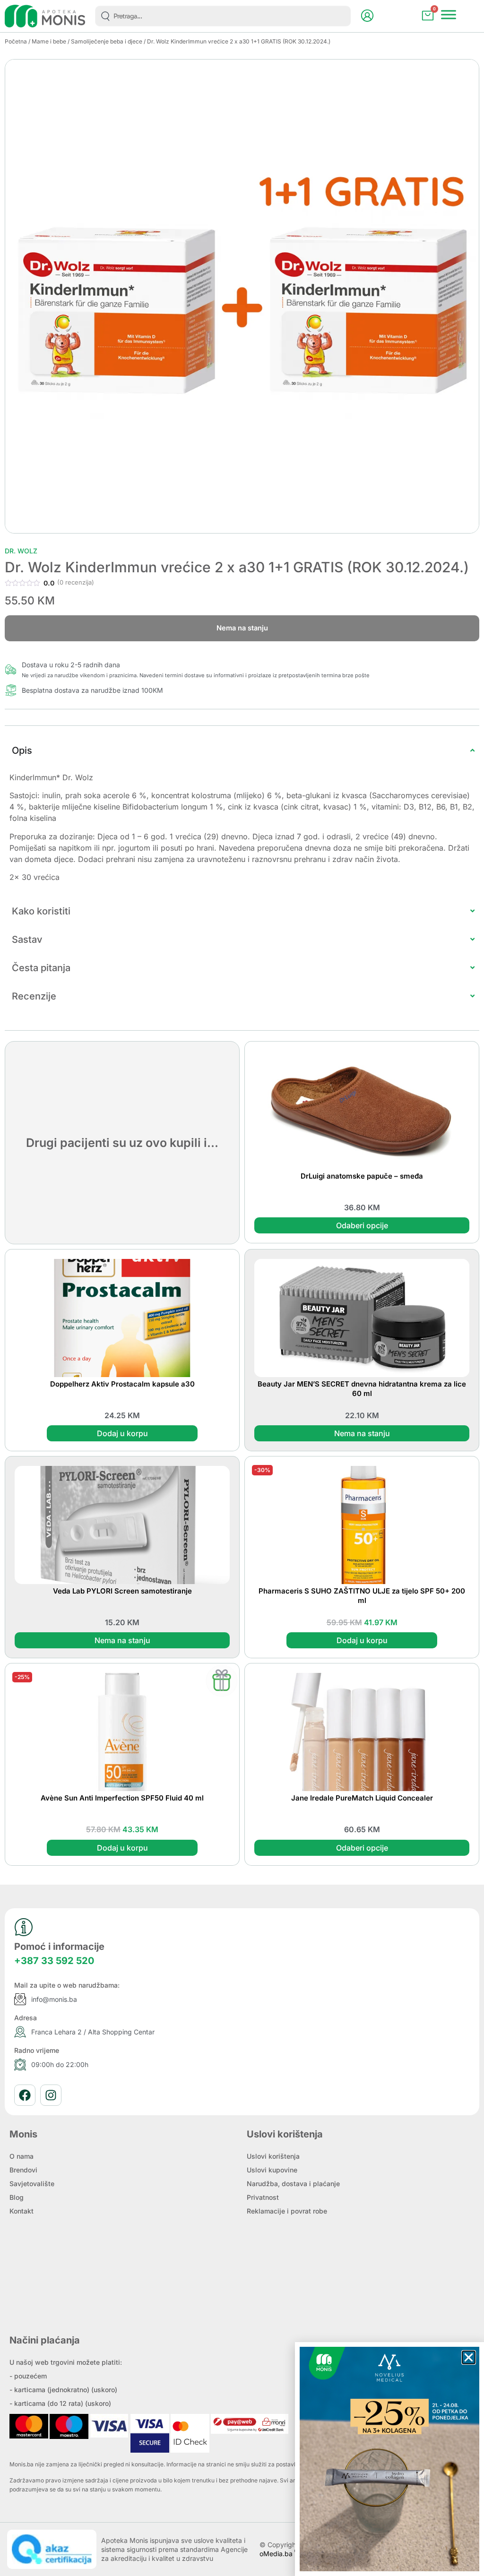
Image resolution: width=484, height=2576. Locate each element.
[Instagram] (51, 2095)
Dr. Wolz (21, 551)
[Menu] (449, 15)
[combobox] (223, 16)
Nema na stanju (362, 1433)
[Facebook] (25, 2095)
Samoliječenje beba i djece (107, 41)
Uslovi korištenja (273, 2156)
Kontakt (22, 2211)
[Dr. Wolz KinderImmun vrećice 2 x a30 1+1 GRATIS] (242, 296)
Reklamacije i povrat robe (287, 2211)
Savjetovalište (32, 2184)
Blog (17, 2197)
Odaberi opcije (362, 1225)
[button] (469, 2357)
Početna (16, 41)
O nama (22, 2156)
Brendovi (23, 2170)
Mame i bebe (49, 41)
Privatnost (263, 2197)
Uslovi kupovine (272, 2170)
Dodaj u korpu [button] (122, 1433)
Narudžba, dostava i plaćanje (293, 2184)
